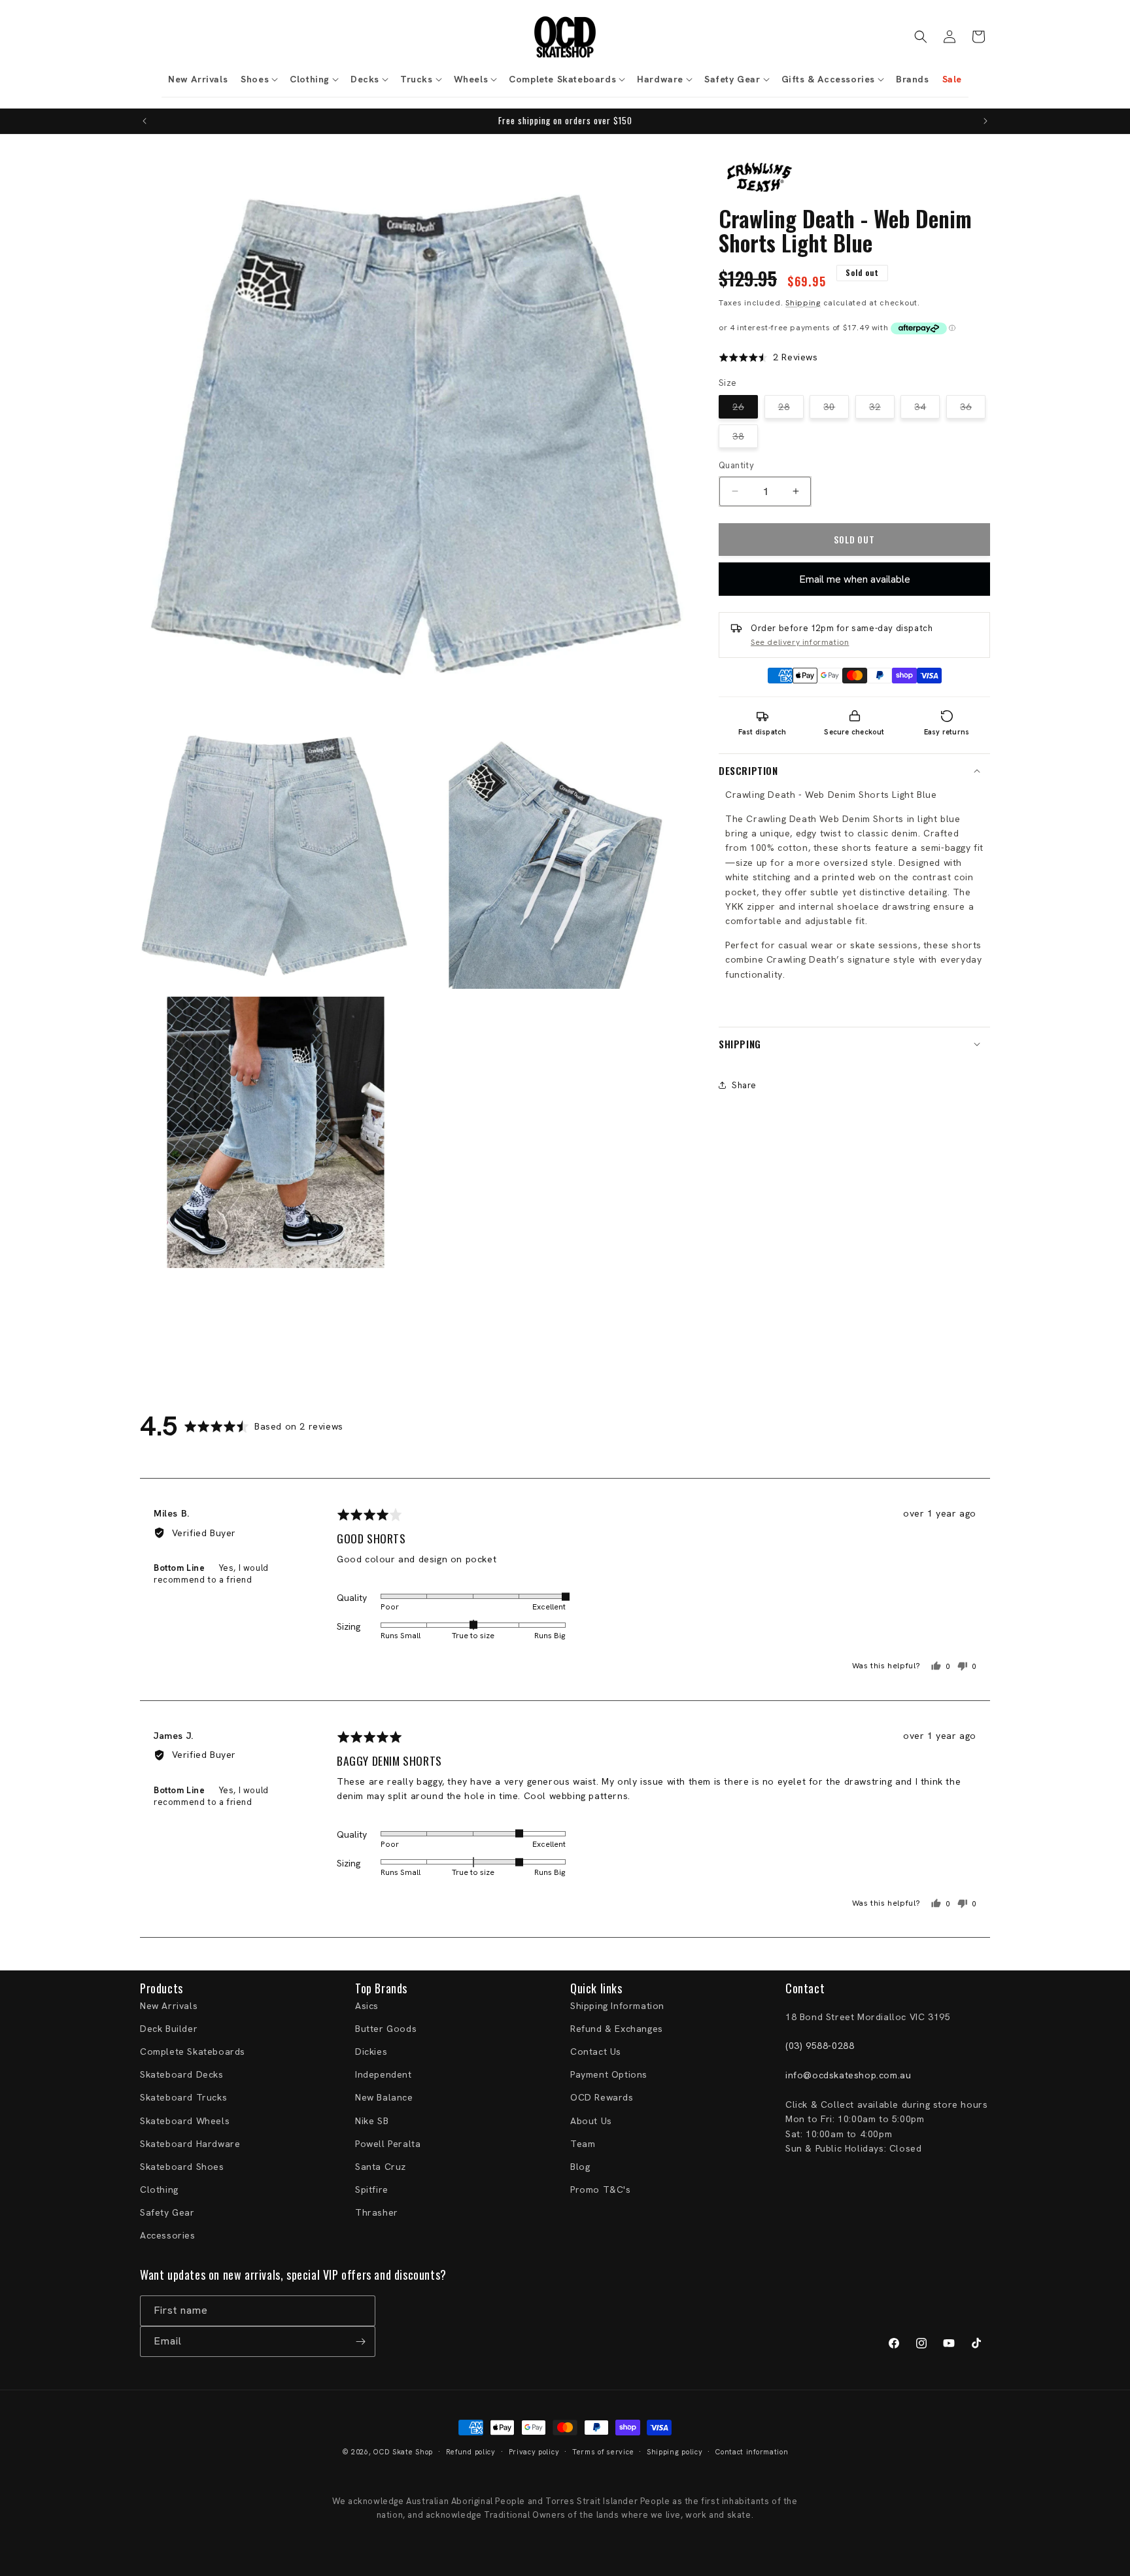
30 (836, 409)
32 (882, 409)
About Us (591, 2121)
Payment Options (609, 2074)
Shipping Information (617, 2006)
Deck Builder (169, 2029)
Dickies (371, 2052)
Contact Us (596, 2052)
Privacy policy (534, 2452)
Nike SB (372, 2121)
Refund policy (471, 2452)
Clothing (159, 2190)
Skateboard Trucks (183, 2097)
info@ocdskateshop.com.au (848, 2075)
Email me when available (855, 578)
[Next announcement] (985, 121)
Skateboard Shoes (182, 2167)
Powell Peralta (388, 2144)
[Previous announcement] (145, 121)
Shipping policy (675, 2452)
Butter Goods (386, 2029)
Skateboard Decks (182, 2074)
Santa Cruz (381, 2167)
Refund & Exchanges (617, 2029)
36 (973, 409)
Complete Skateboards (193, 2052)
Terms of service (603, 2452)
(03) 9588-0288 (820, 2046)
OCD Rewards (602, 2097)
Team (583, 2144)
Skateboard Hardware (190, 2144)
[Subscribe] (360, 2342)
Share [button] (744, 1085)
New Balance (384, 2097)
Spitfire (372, 2190)
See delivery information (800, 642)
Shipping (803, 302)
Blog (580, 2167)
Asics (367, 2006)
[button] (259, 79)
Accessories (168, 2235)
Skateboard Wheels (185, 2121)
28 (791, 409)
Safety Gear (167, 2212)
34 (927, 409)
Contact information (752, 2452)
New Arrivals (169, 2006)
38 (745, 439)
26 (745, 409)
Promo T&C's (601, 2190)
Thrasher (377, 2212)
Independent (384, 2074)
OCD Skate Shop (403, 2452)
